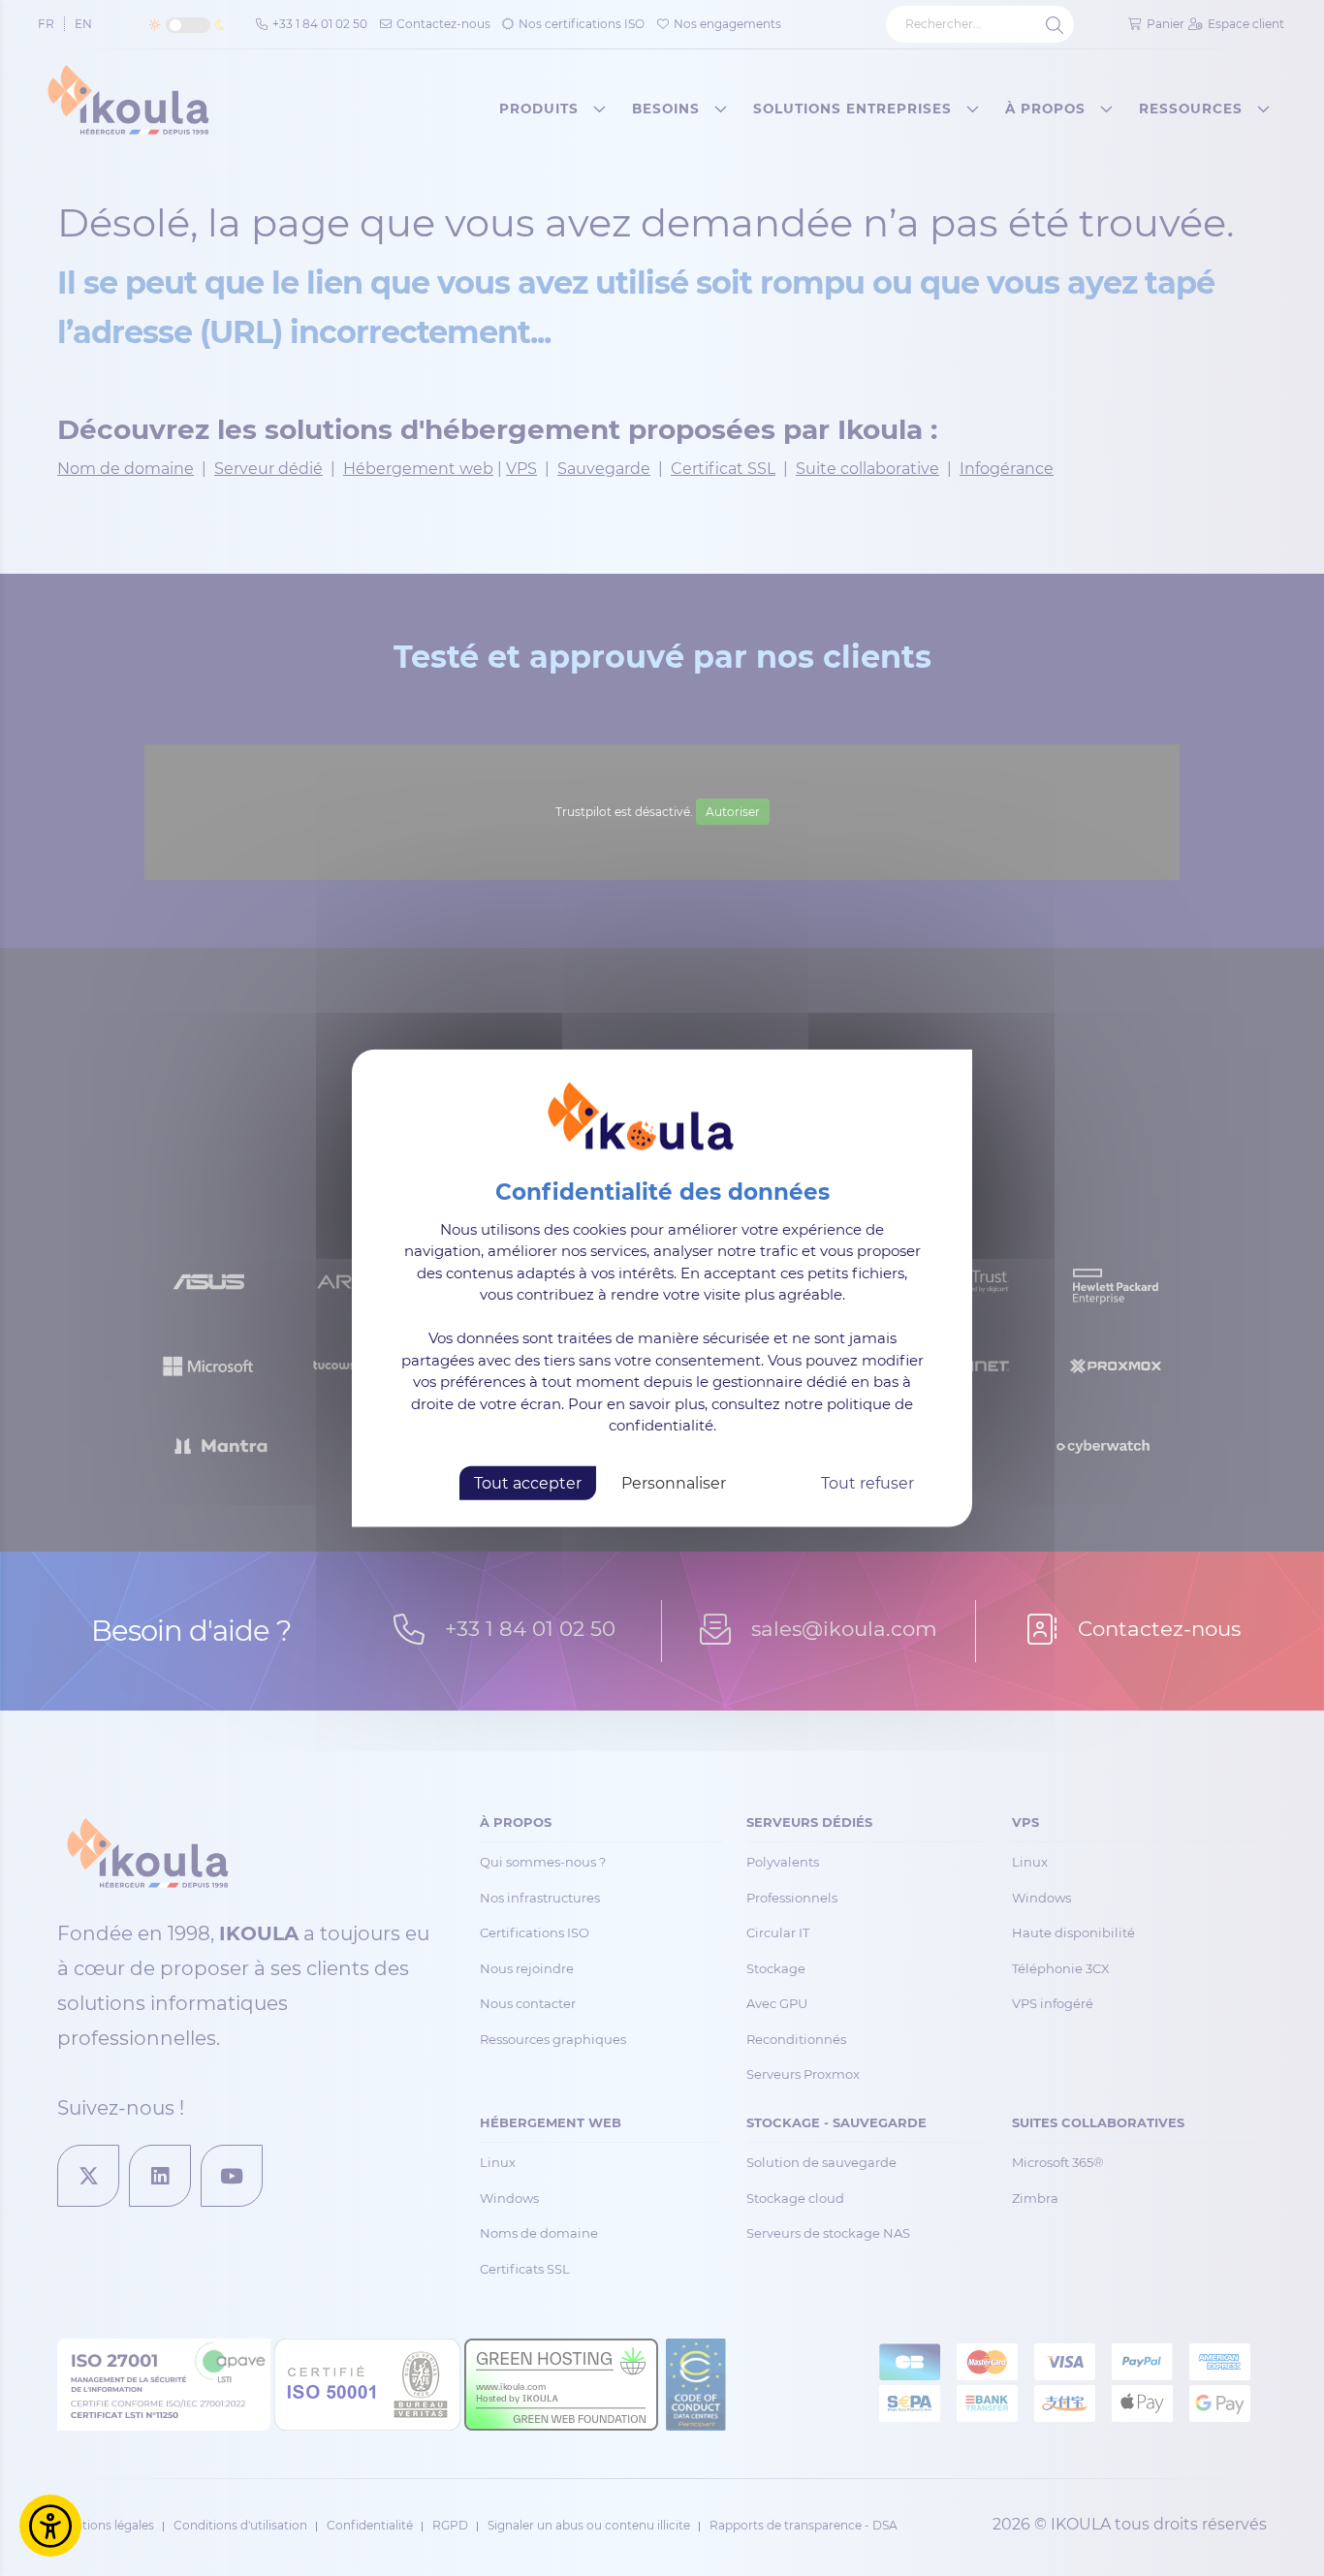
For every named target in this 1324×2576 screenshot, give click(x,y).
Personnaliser (674, 1482)
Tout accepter (528, 1482)
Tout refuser (867, 1482)
